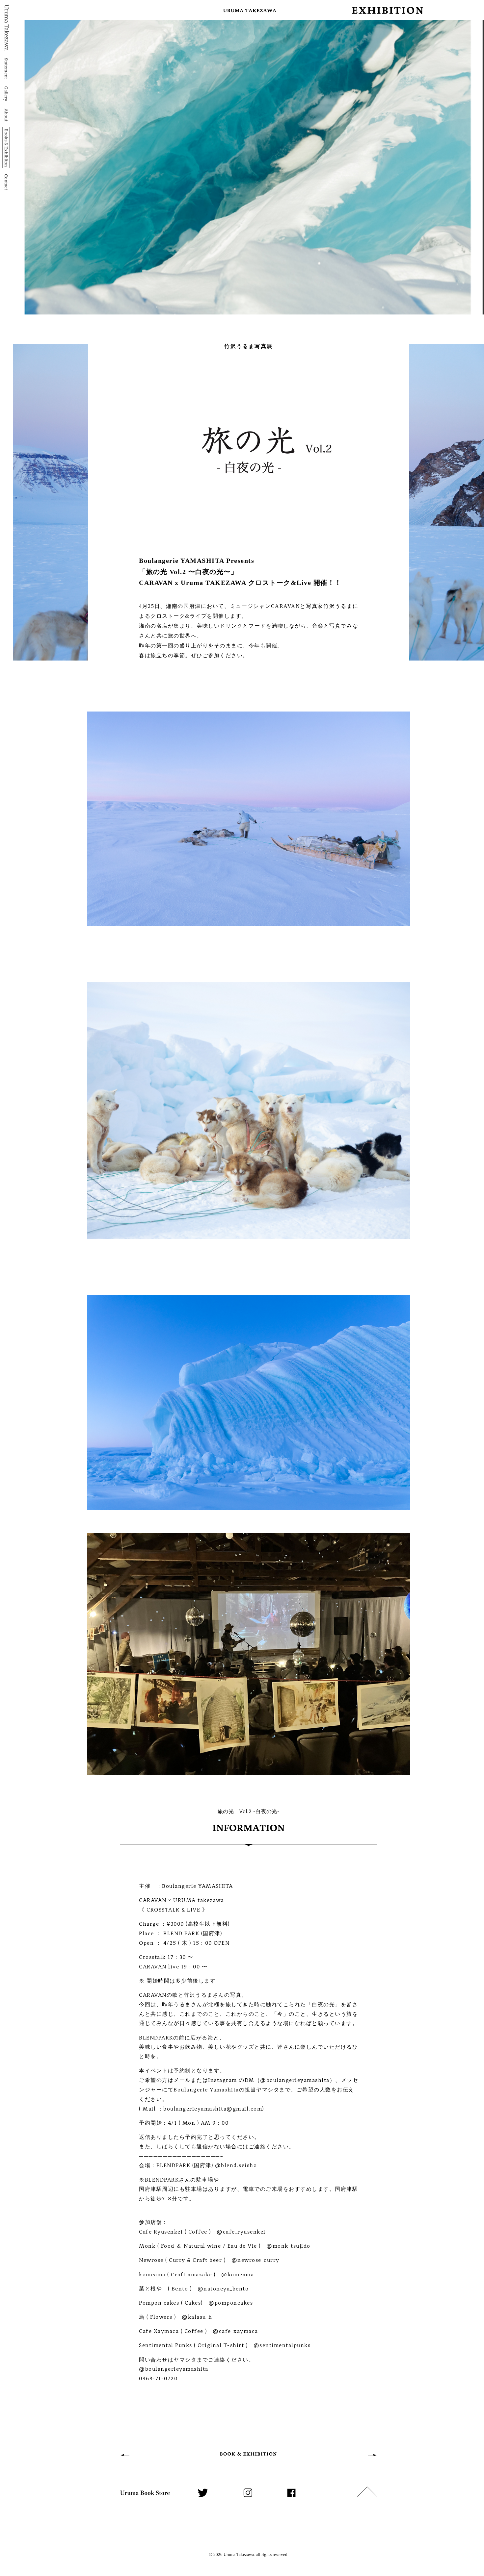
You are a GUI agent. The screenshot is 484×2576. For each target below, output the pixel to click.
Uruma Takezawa (6, 28)
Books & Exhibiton (6, 148)
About (6, 115)
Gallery (6, 94)
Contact (6, 182)
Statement (6, 68)
